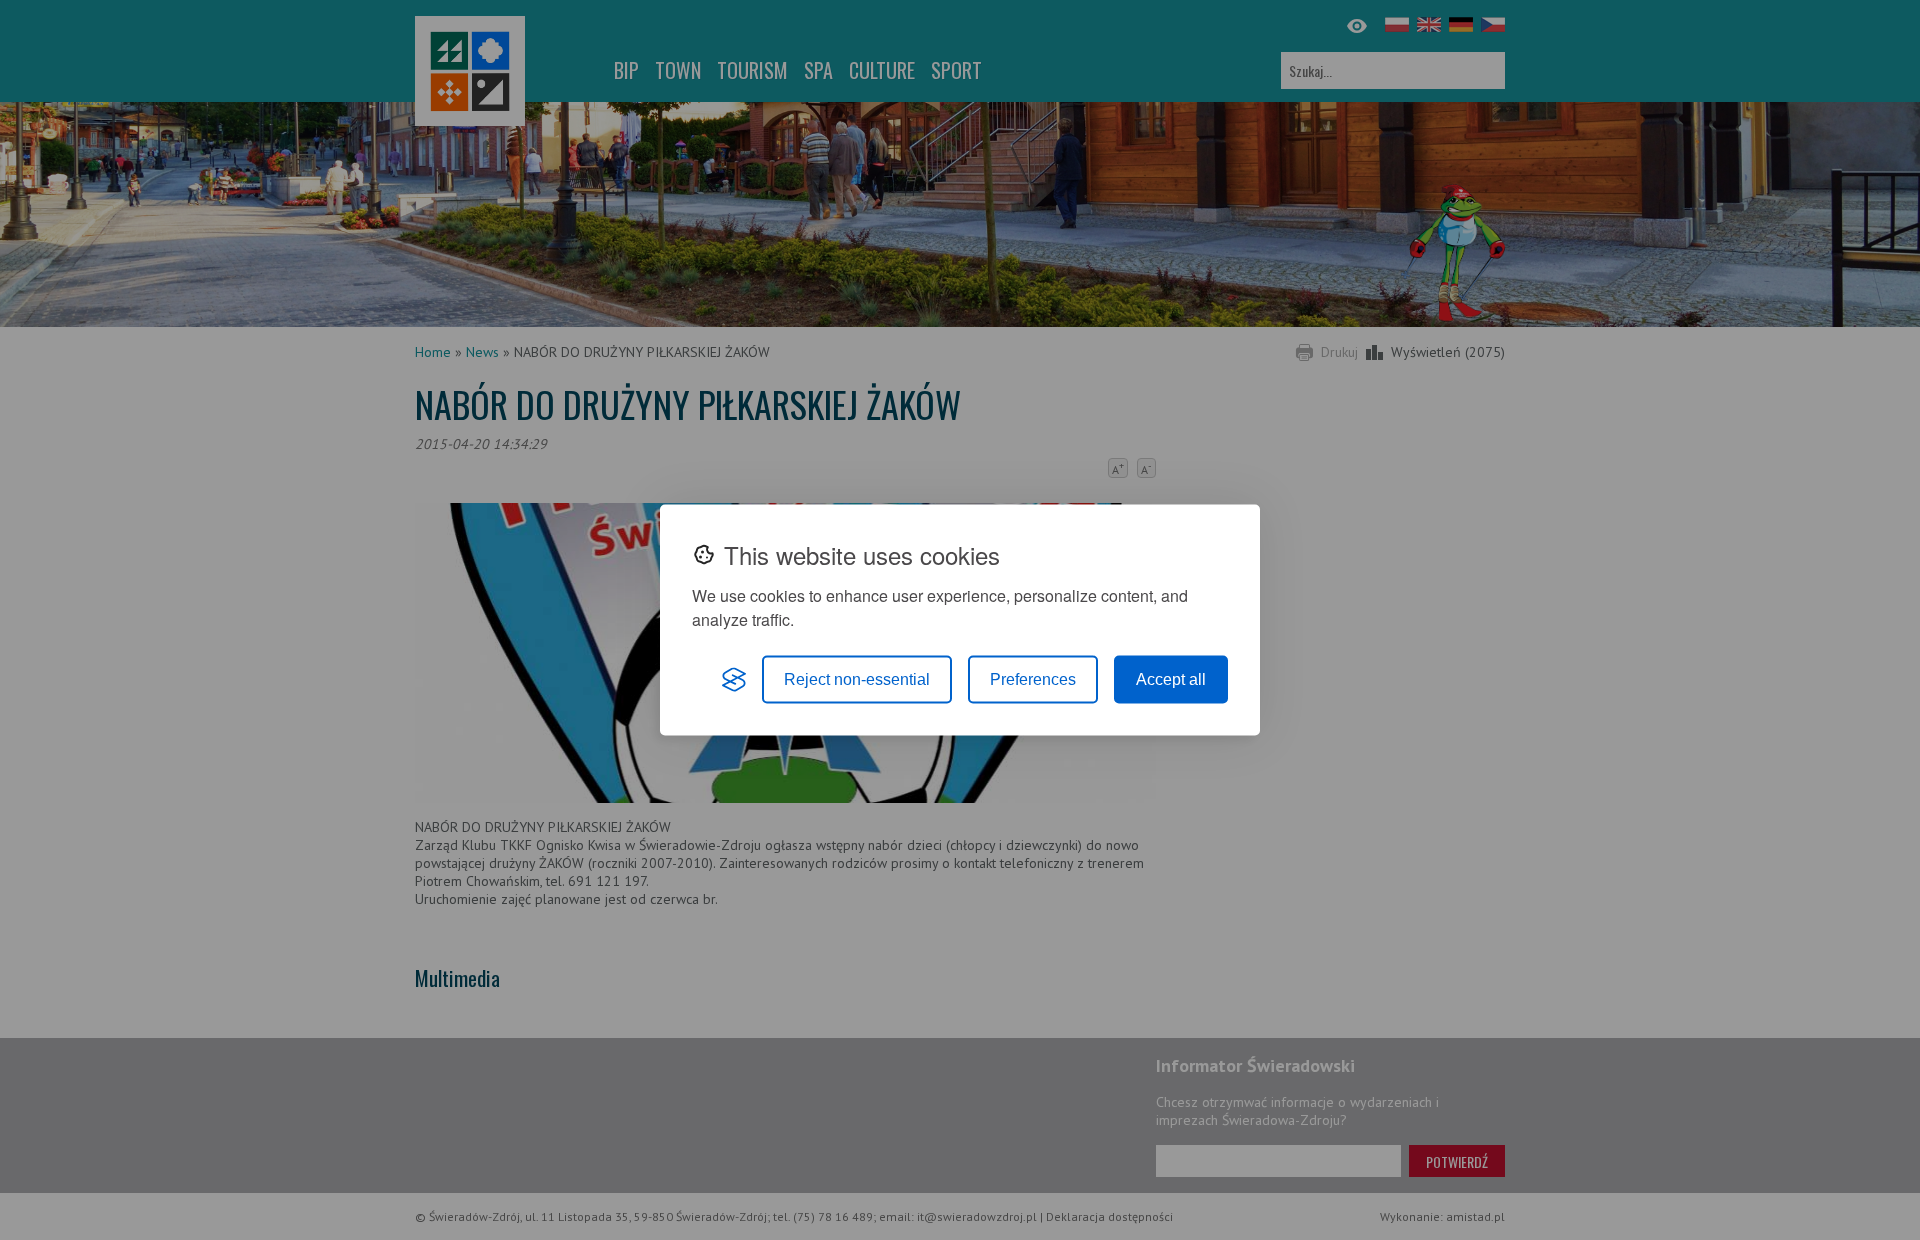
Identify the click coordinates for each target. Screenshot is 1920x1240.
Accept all (1171, 679)
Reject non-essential (857, 679)
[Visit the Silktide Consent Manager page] (734, 680)
